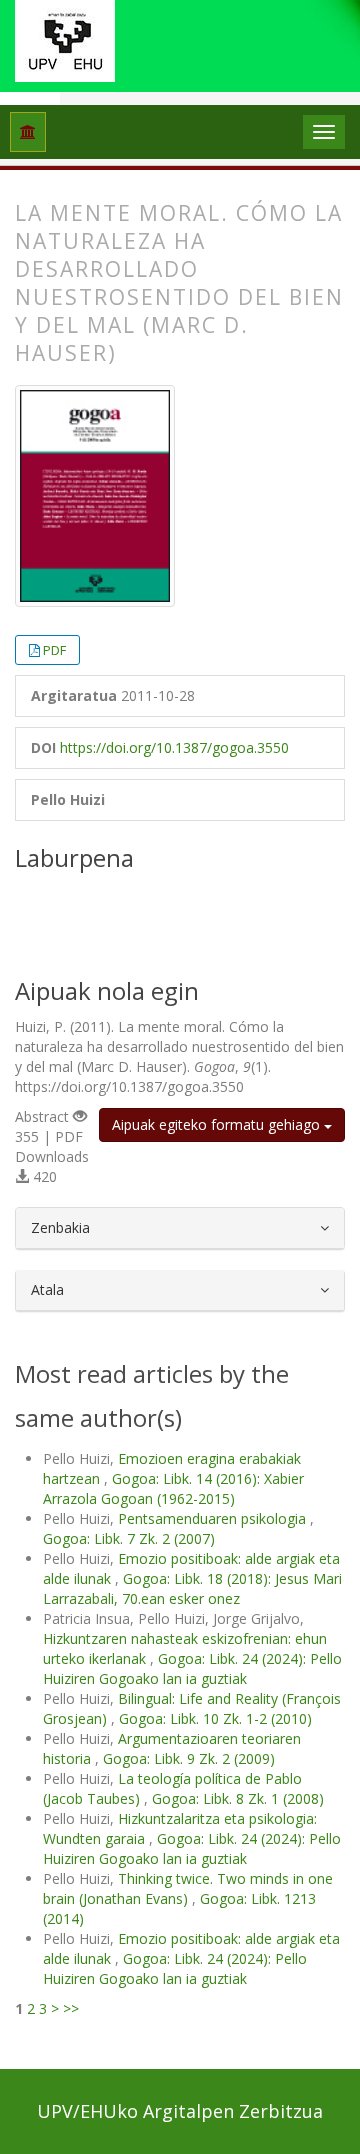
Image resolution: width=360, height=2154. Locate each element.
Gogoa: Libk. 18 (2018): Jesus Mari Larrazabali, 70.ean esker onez (192, 1588)
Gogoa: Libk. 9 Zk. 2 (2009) (189, 1758)
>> (71, 2008)
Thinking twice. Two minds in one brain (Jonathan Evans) (188, 1888)
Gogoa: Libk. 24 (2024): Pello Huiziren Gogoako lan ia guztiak (192, 1668)
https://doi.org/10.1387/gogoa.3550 (174, 747)
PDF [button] (54, 650)
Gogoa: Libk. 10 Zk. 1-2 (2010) (215, 1718)
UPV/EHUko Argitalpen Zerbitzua (180, 2111)
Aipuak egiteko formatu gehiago (218, 1124)
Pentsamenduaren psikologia (214, 1518)
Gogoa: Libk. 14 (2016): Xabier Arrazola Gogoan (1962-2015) (173, 1488)
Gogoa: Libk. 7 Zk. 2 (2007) (129, 1538)
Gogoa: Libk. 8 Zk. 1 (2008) (238, 1798)
